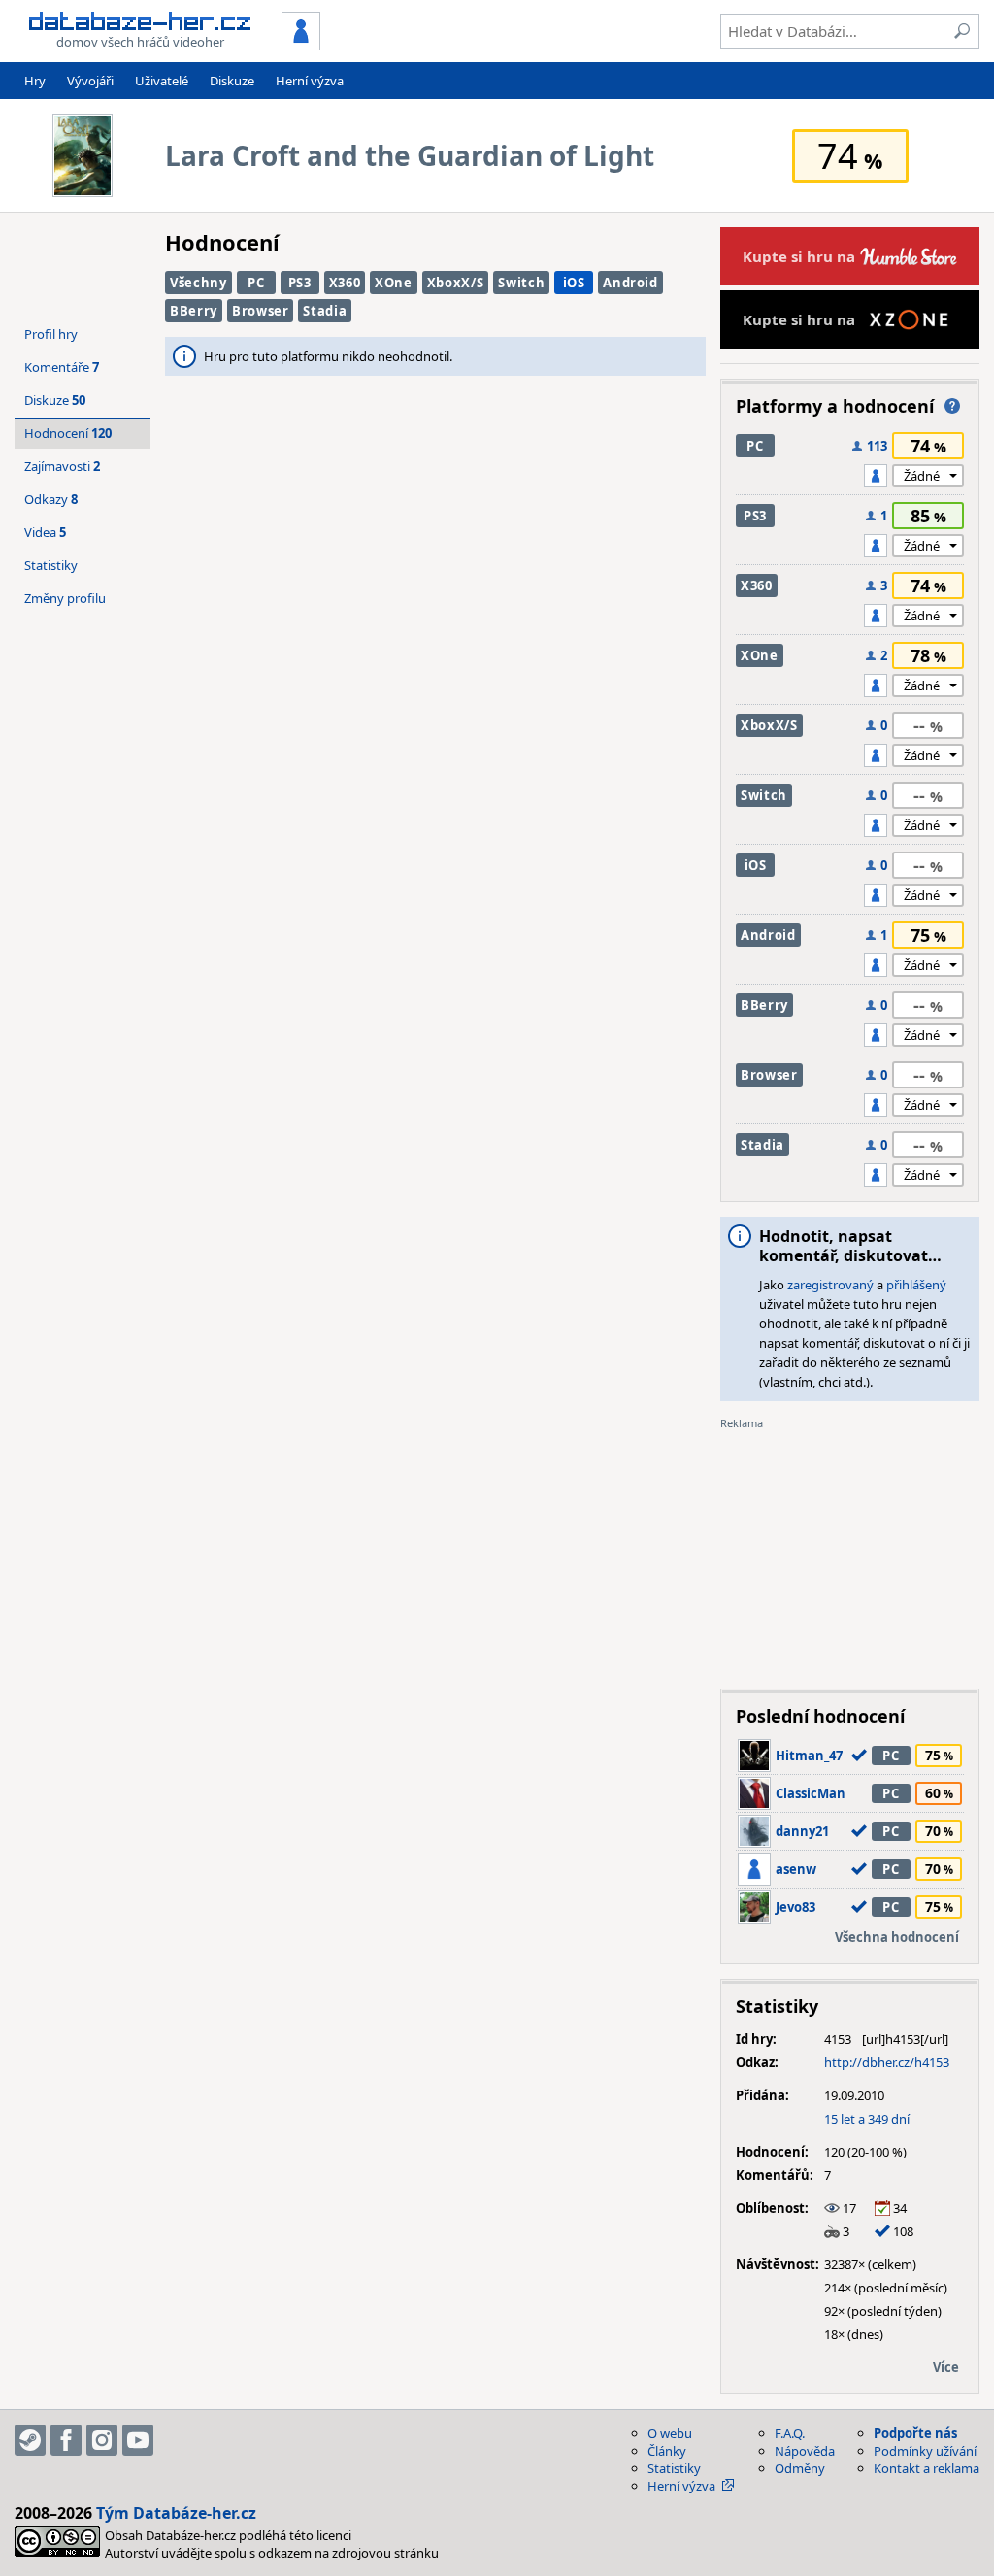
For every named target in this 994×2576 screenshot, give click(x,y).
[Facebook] (66, 2440)
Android (630, 283)
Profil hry (51, 334)
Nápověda (805, 2451)
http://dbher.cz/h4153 (887, 2062)
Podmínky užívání (925, 2451)
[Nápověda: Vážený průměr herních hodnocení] (952, 406)
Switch (521, 283)
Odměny (800, 2468)
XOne (394, 283)
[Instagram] (102, 2440)
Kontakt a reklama (927, 2468)
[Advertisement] (850, 1553)
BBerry (194, 311)
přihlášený (916, 1285)
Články (667, 2451)
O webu (670, 2433)
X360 (345, 283)
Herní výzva (310, 81)
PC (256, 283)
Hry (35, 81)
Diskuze (232, 81)
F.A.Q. (790, 2433)
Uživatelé (162, 81)
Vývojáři (90, 81)
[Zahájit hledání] (962, 31)
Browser (261, 311)
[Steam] (30, 2440)
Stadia (325, 311)
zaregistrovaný (830, 1285)
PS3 (300, 283)
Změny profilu (65, 598)
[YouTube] (138, 2440)
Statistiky (51, 565)
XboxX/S (456, 283)
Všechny (199, 283)
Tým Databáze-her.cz (176, 2513)
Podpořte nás (915, 2433)
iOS (574, 283)
